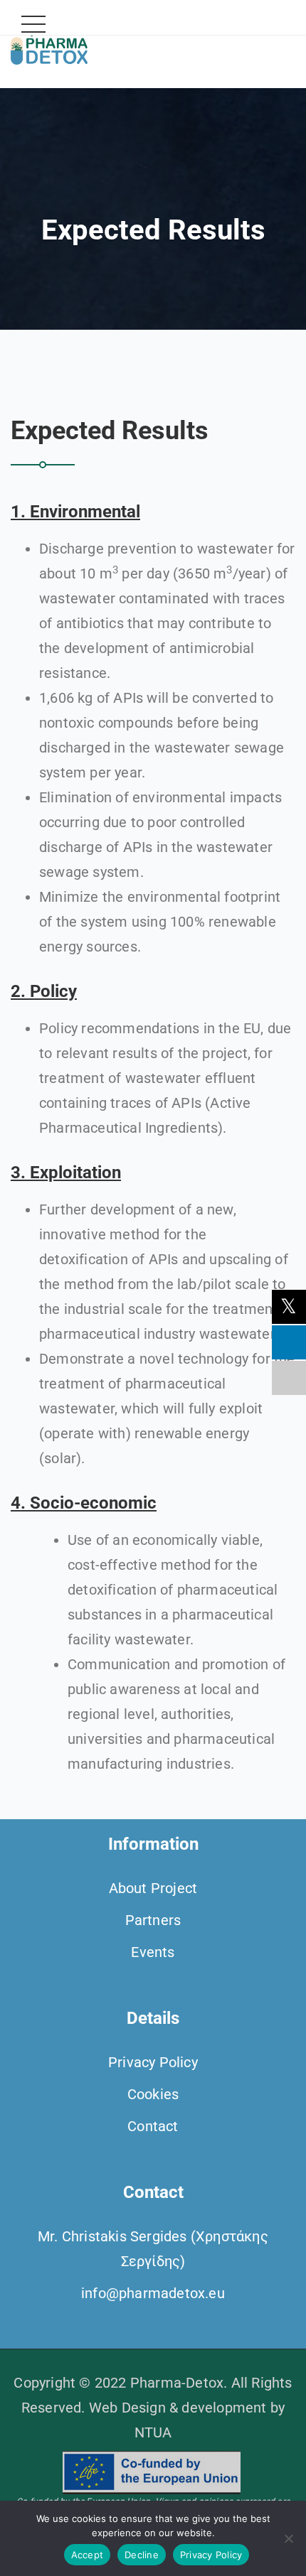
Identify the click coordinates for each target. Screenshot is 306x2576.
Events (153, 1952)
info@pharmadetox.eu (153, 2293)
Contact (153, 2126)
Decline (142, 2555)
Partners (153, 1920)
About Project (153, 1888)
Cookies (153, 2094)
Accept (88, 2555)
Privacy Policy (153, 2062)
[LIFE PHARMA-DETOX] (49, 44)
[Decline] (288, 2538)
